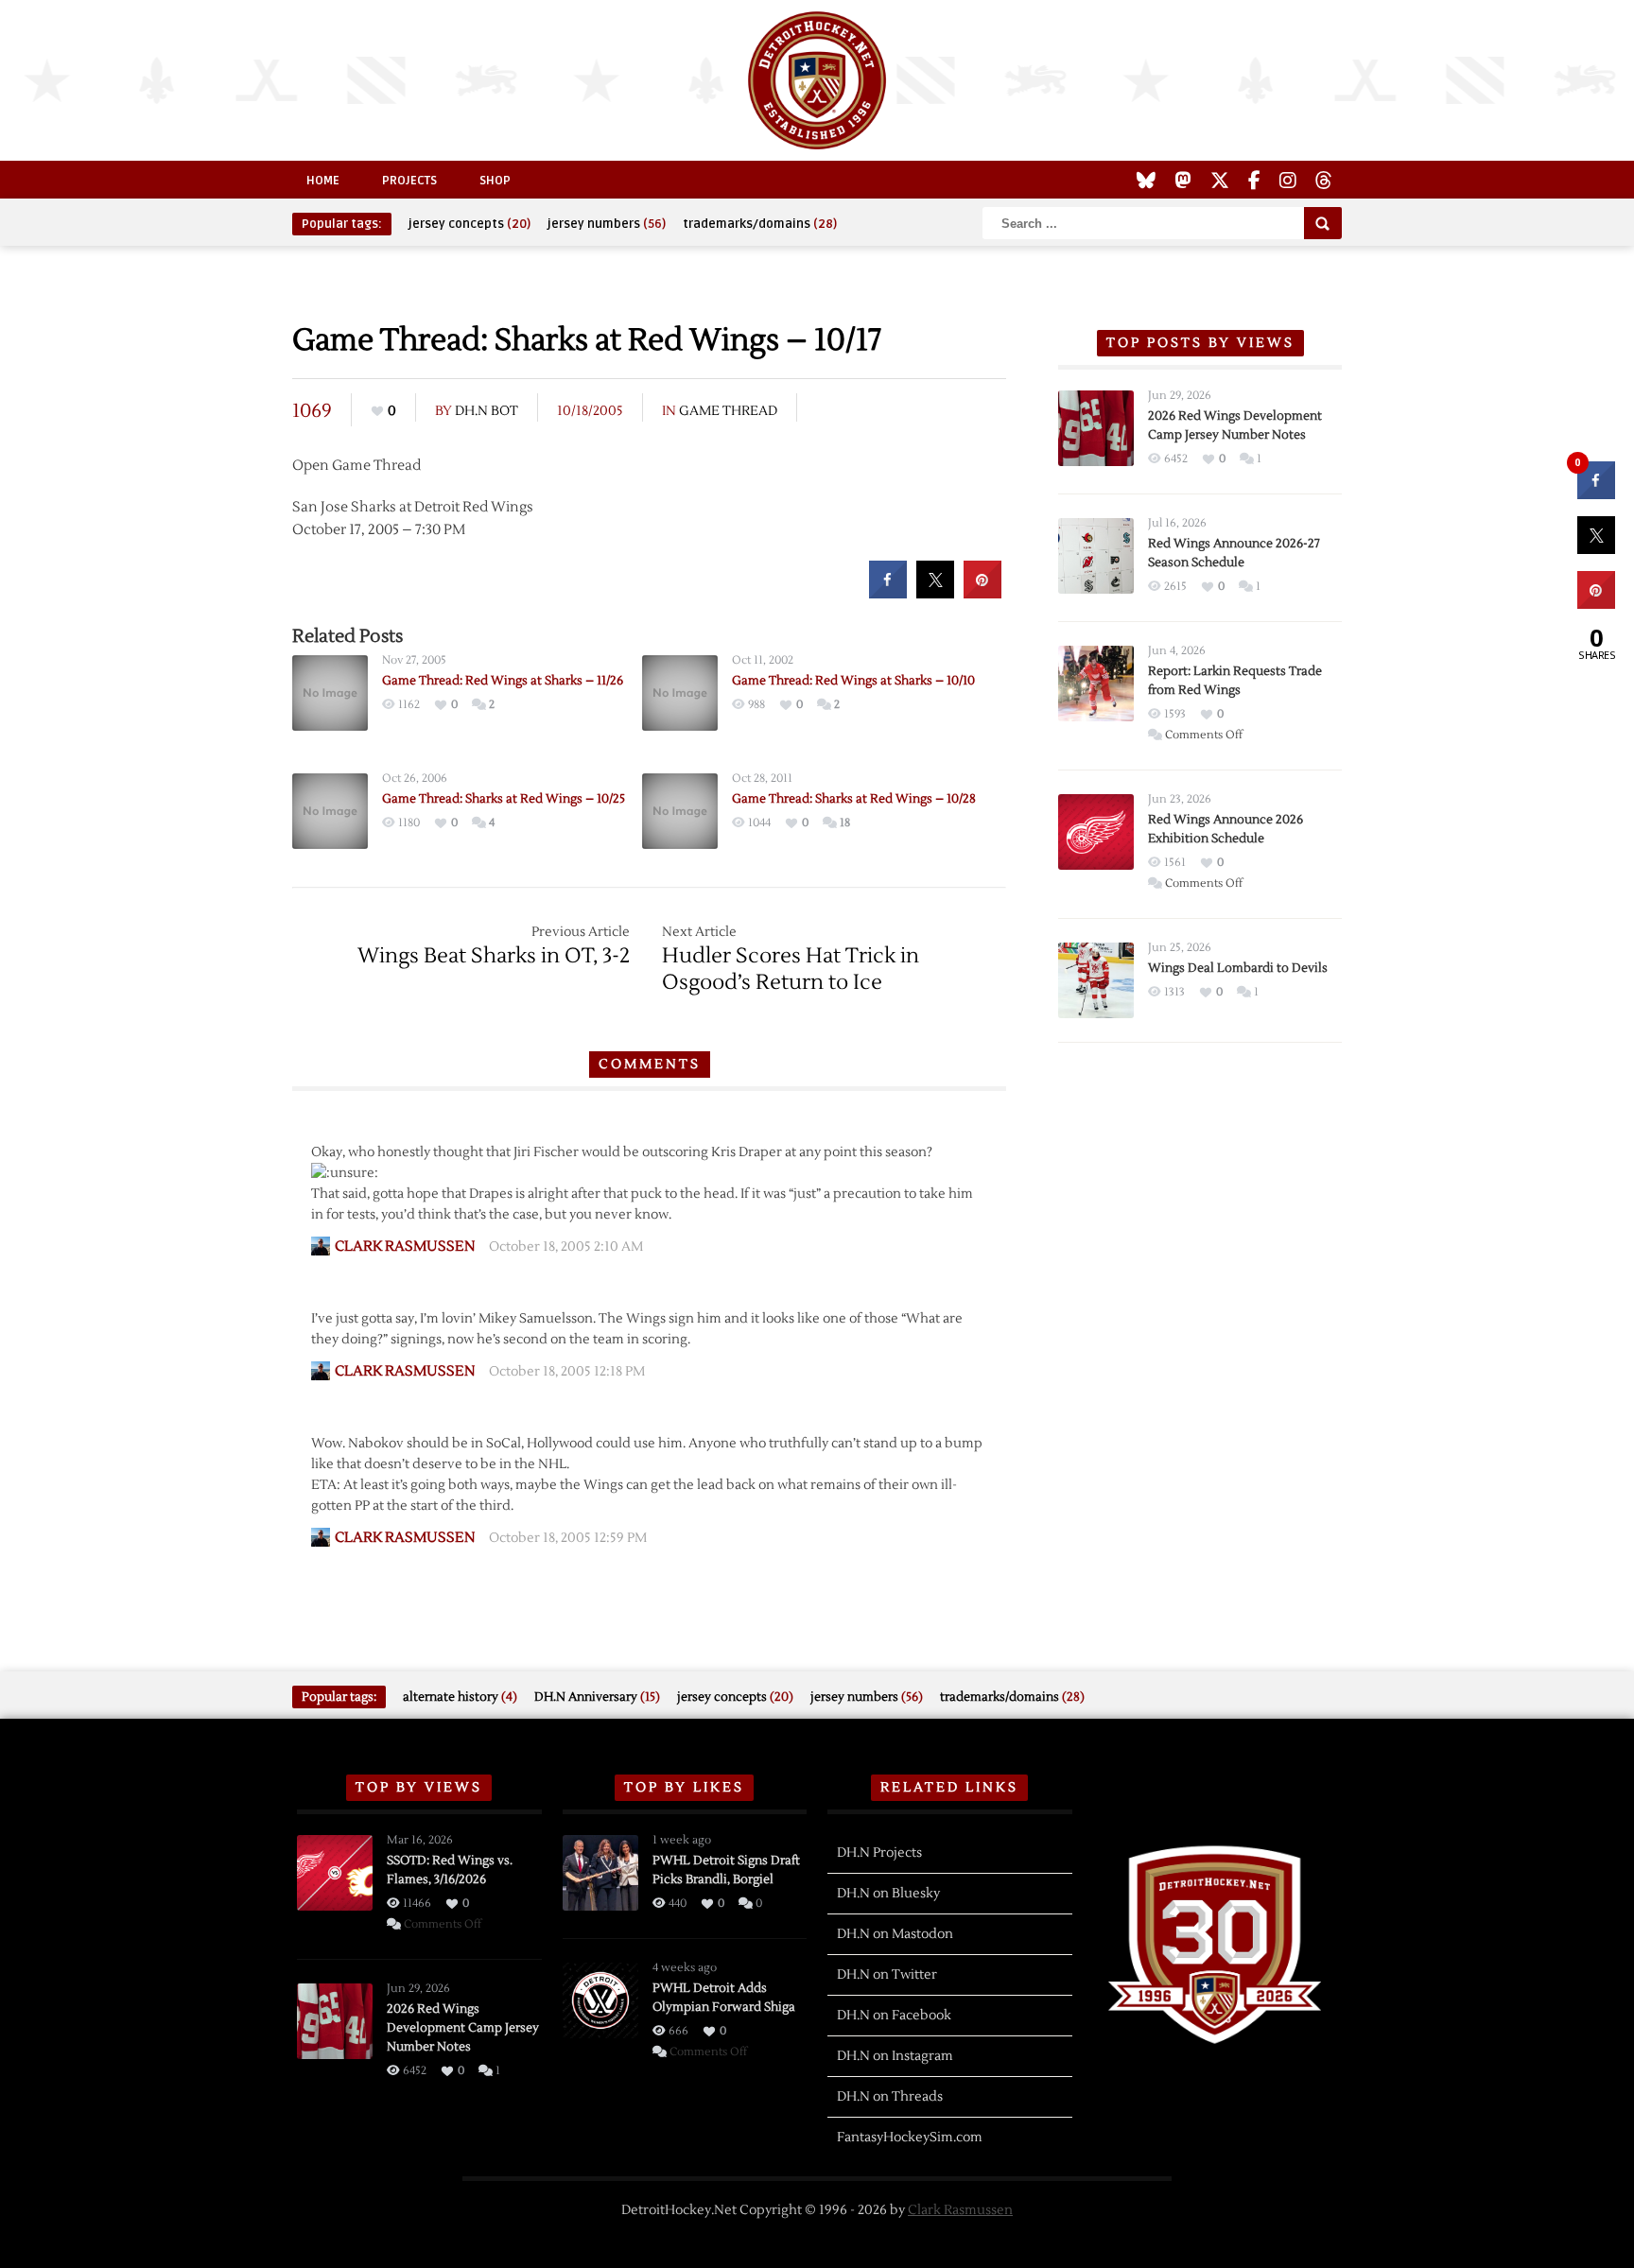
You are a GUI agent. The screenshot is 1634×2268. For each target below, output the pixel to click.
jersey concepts (469, 224)
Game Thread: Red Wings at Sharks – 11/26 (503, 681)
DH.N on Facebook (894, 2016)
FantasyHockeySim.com (910, 2138)
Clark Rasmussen (960, 2210)
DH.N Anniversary (597, 1697)
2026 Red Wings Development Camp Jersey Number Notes (463, 2028)
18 (845, 823)
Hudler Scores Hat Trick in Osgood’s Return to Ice (791, 969)
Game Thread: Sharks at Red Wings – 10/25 (504, 799)
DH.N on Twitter (887, 1975)
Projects (409, 181)
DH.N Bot (487, 411)
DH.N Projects (879, 1853)
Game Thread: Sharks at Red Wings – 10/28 (854, 799)
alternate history (460, 1697)
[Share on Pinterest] (982, 593)
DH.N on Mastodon (895, 1934)
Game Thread (728, 411)
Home (323, 181)
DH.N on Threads (890, 2097)
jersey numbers (607, 224)
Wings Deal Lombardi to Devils (1238, 968)
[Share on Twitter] (935, 593)
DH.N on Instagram (895, 2056)
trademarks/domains (760, 224)
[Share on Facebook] (888, 593)
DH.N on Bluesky (888, 1894)
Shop (495, 181)
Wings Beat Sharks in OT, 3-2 (494, 956)
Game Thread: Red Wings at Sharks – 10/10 (853, 681)
